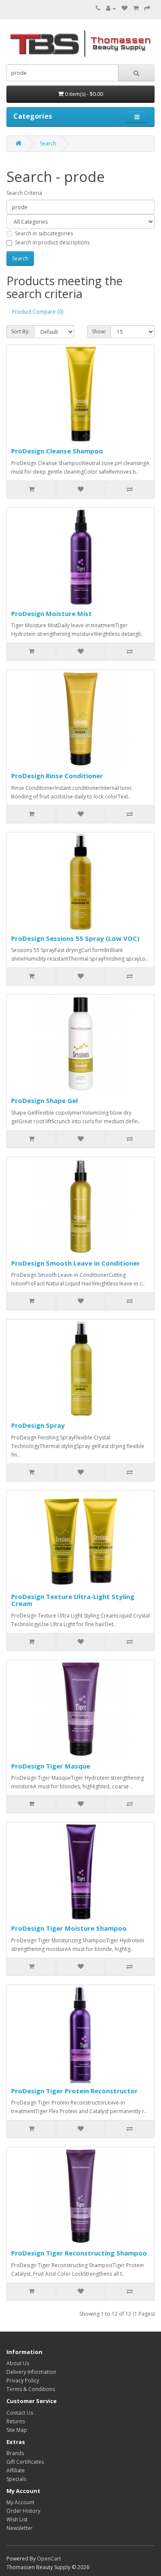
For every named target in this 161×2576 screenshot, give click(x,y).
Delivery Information (31, 2372)
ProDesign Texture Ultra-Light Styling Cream (73, 1600)
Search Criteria (24, 193)
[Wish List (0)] (125, 8)
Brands (15, 2453)
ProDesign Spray (38, 1425)
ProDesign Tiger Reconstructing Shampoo (79, 2253)
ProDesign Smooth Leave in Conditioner (76, 1263)
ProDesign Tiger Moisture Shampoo (69, 1928)
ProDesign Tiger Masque (51, 1766)
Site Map (17, 2430)
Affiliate (16, 2470)
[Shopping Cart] (136, 8)
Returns (16, 2421)
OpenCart (49, 2559)
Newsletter (20, 2528)
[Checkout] (147, 8)
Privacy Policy (23, 2380)
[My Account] (111, 8)
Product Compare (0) (38, 312)
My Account (20, 2502)
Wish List (17, 2519)
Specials (16, 2479)
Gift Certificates (25, 2462)
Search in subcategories (44, 233)
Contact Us (20, 2413)
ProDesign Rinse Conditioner (57, 776)
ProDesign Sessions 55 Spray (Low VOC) (75, 938)
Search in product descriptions (52, 242)
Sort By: (20, 331)
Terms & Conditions (31, 2389)
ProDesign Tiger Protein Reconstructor (74, 2091)
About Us (18, 2363)
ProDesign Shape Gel (44, 1100)
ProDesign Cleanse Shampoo (57, 451)
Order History (23, 2511)
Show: (99, 331)
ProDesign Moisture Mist (52, 613)
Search (48, 143)
